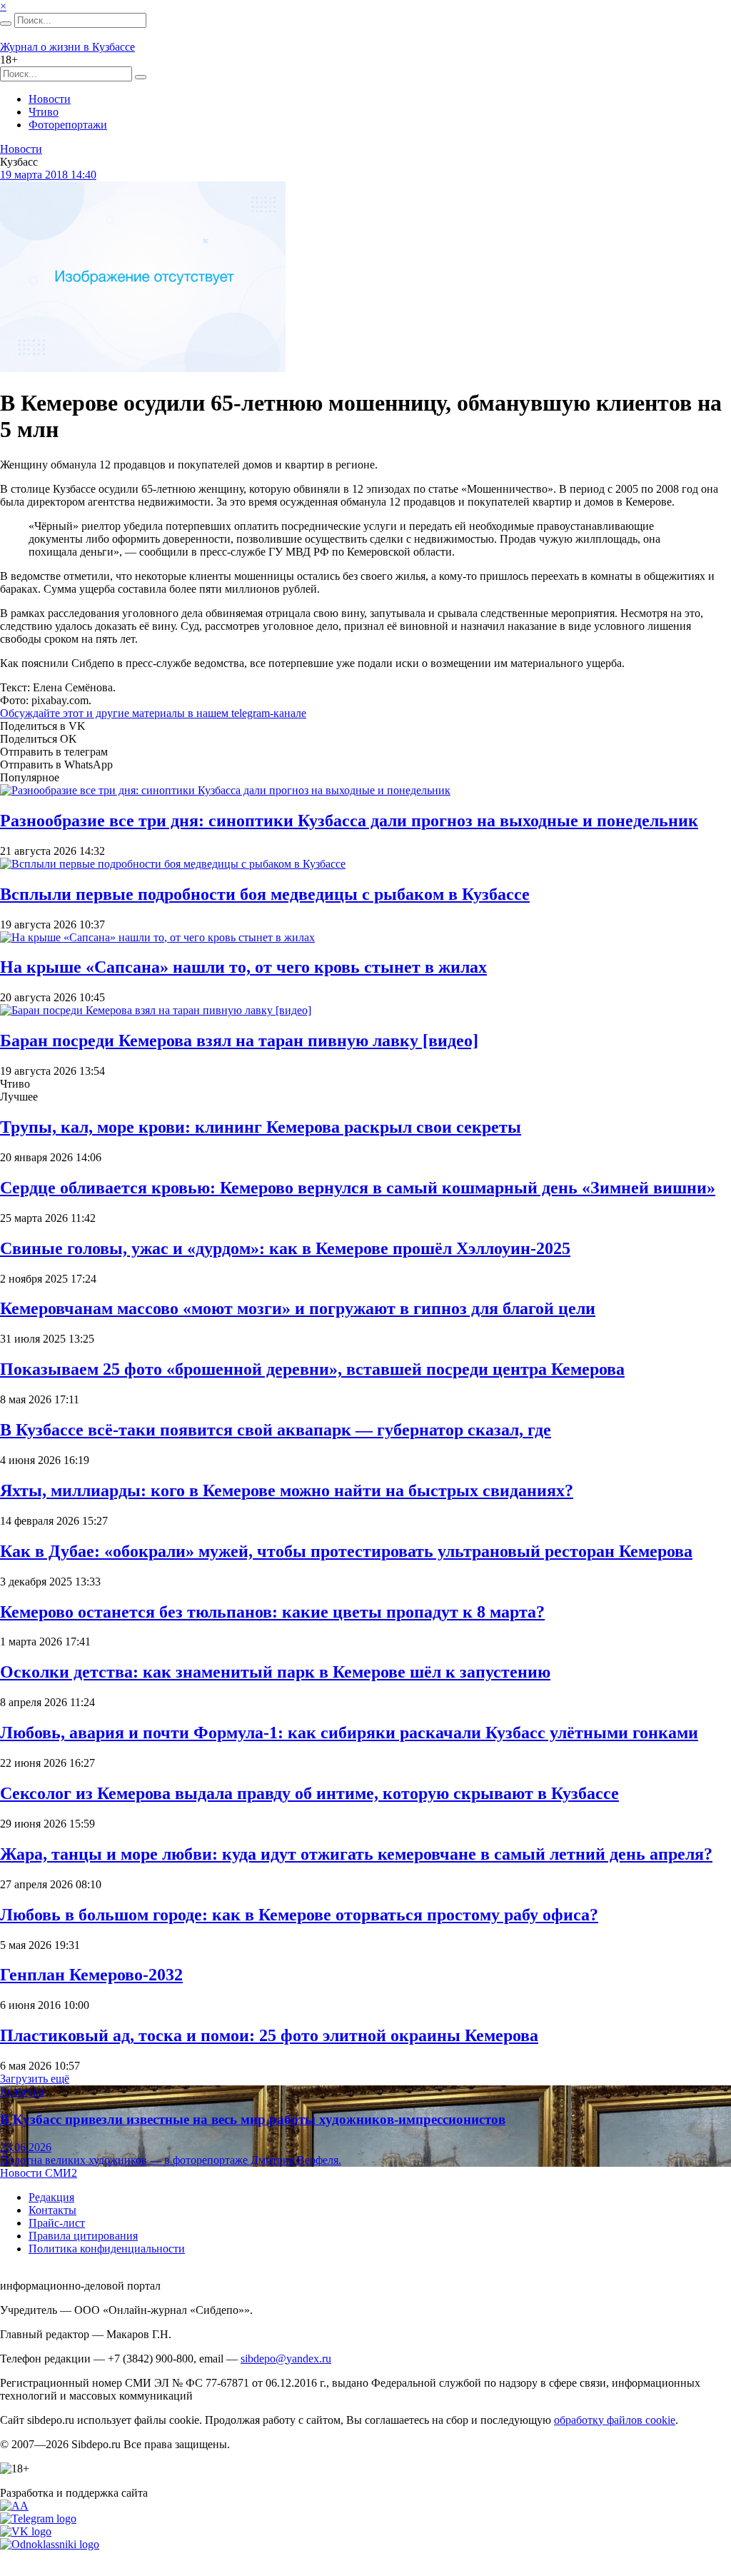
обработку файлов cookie (615, 2420)
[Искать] (6, 24)
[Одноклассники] (50, 2544)
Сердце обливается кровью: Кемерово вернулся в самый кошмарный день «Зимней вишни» (358, 1188)
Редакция (51, 2197)
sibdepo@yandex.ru (286, 2359)
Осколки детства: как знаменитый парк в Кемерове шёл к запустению (275, 1672)
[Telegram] (38, 2519)
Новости (50, 99)
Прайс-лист (57, 2223)
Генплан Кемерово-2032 (91, 1975)
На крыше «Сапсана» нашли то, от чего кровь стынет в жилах (243, 967)
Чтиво (44, 112)
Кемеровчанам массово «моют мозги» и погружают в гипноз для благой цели (298, 1308)
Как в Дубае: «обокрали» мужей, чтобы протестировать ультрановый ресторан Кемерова (346, 1551)
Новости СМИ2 (39, 2173)
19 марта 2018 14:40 (48, 175)
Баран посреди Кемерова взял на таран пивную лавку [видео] (239, 1041)
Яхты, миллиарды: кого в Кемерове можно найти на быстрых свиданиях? (287, 1490)
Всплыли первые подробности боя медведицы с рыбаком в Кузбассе (265, 894)
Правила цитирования (83, 2236)
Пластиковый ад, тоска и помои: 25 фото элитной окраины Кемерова (269, 2035)
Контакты (52, 2210)
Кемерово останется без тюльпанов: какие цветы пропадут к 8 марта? (272, 1612)
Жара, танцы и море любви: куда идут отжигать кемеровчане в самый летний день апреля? (356, 1854)
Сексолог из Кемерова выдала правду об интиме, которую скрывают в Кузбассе (309, 1793)
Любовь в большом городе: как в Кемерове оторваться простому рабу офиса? (299, 1915)
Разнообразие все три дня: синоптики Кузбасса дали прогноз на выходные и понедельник (349, 821)
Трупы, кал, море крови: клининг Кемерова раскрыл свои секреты (261, 1127)
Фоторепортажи (68, 125)
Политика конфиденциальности (107, 2249)
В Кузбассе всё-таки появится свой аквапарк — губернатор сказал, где (276, 1430)
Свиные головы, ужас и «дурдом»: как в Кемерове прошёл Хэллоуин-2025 (285, 1248)
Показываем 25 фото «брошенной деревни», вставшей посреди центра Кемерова (312, 1369)
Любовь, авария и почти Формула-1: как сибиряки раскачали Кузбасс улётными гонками (349, 1733)
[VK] (26, 2531)
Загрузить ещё (35, 2079)
